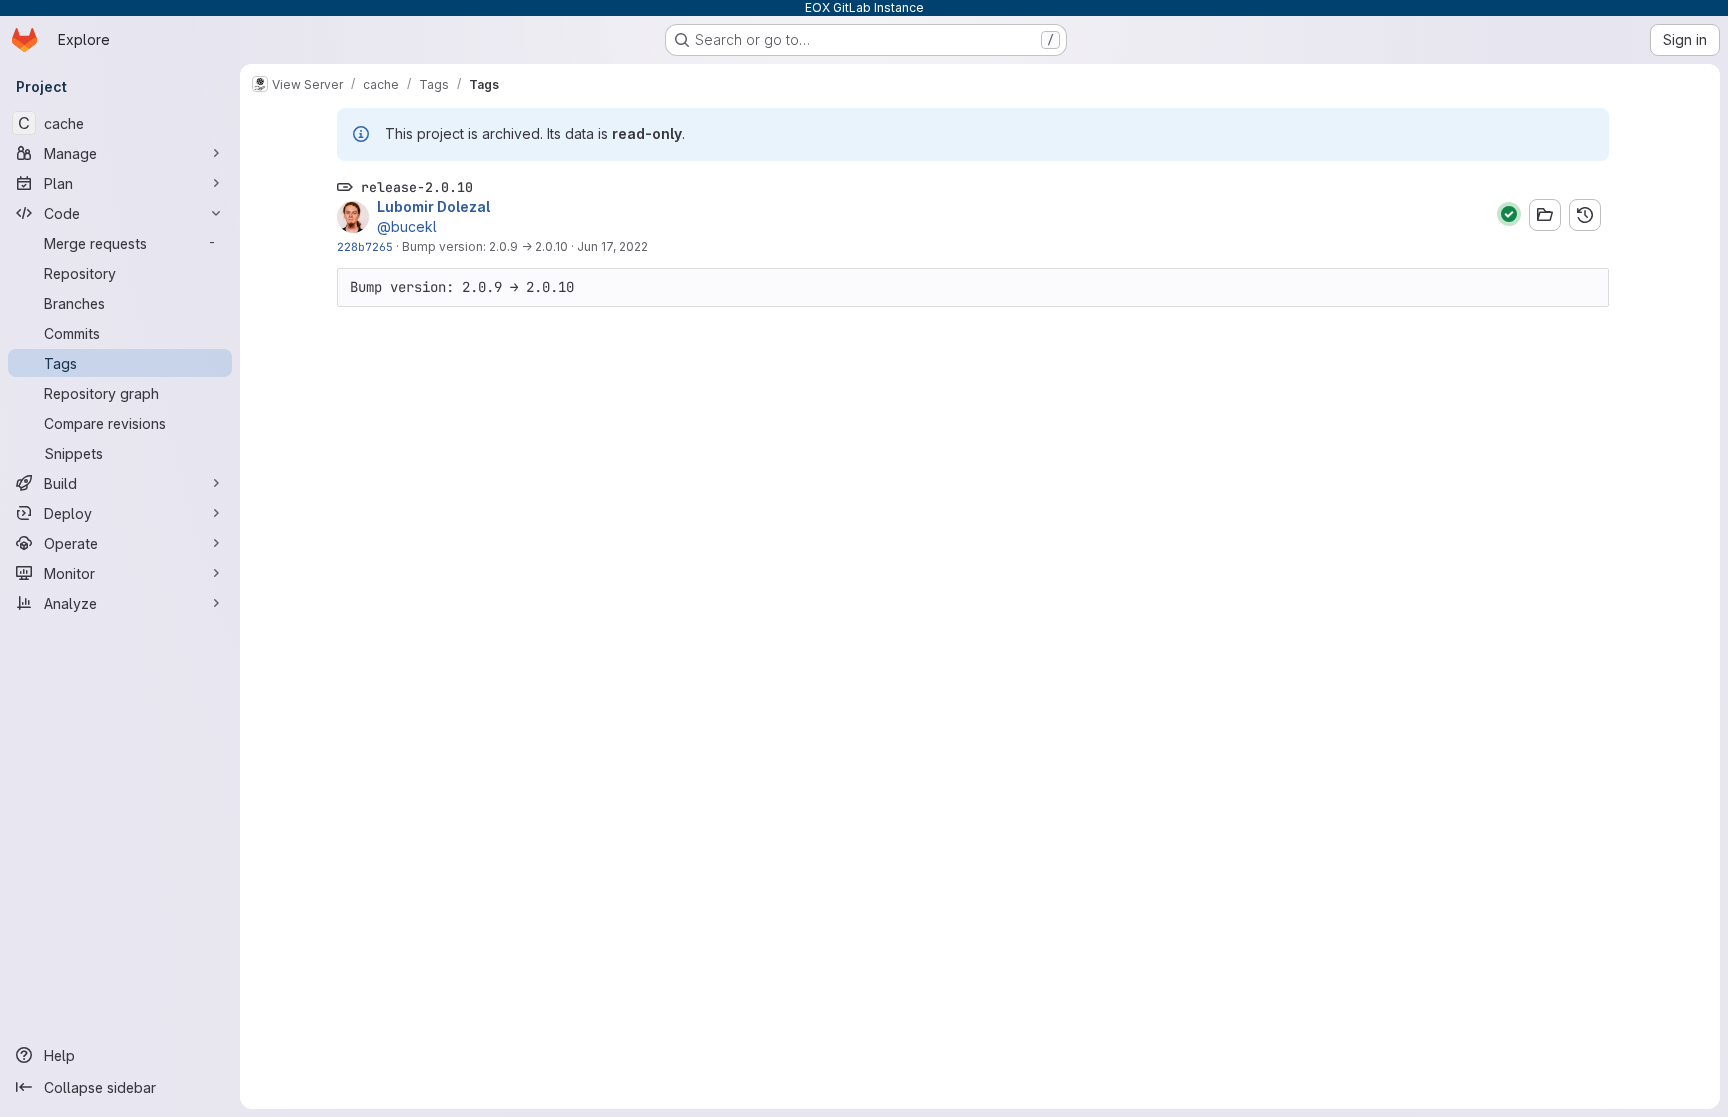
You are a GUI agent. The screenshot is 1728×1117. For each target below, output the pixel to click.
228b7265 (365, 246)
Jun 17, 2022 (612, 246)
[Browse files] (1545, 215)
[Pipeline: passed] (1509, 214)
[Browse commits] (1585, 215)
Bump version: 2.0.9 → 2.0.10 (485, 246)
